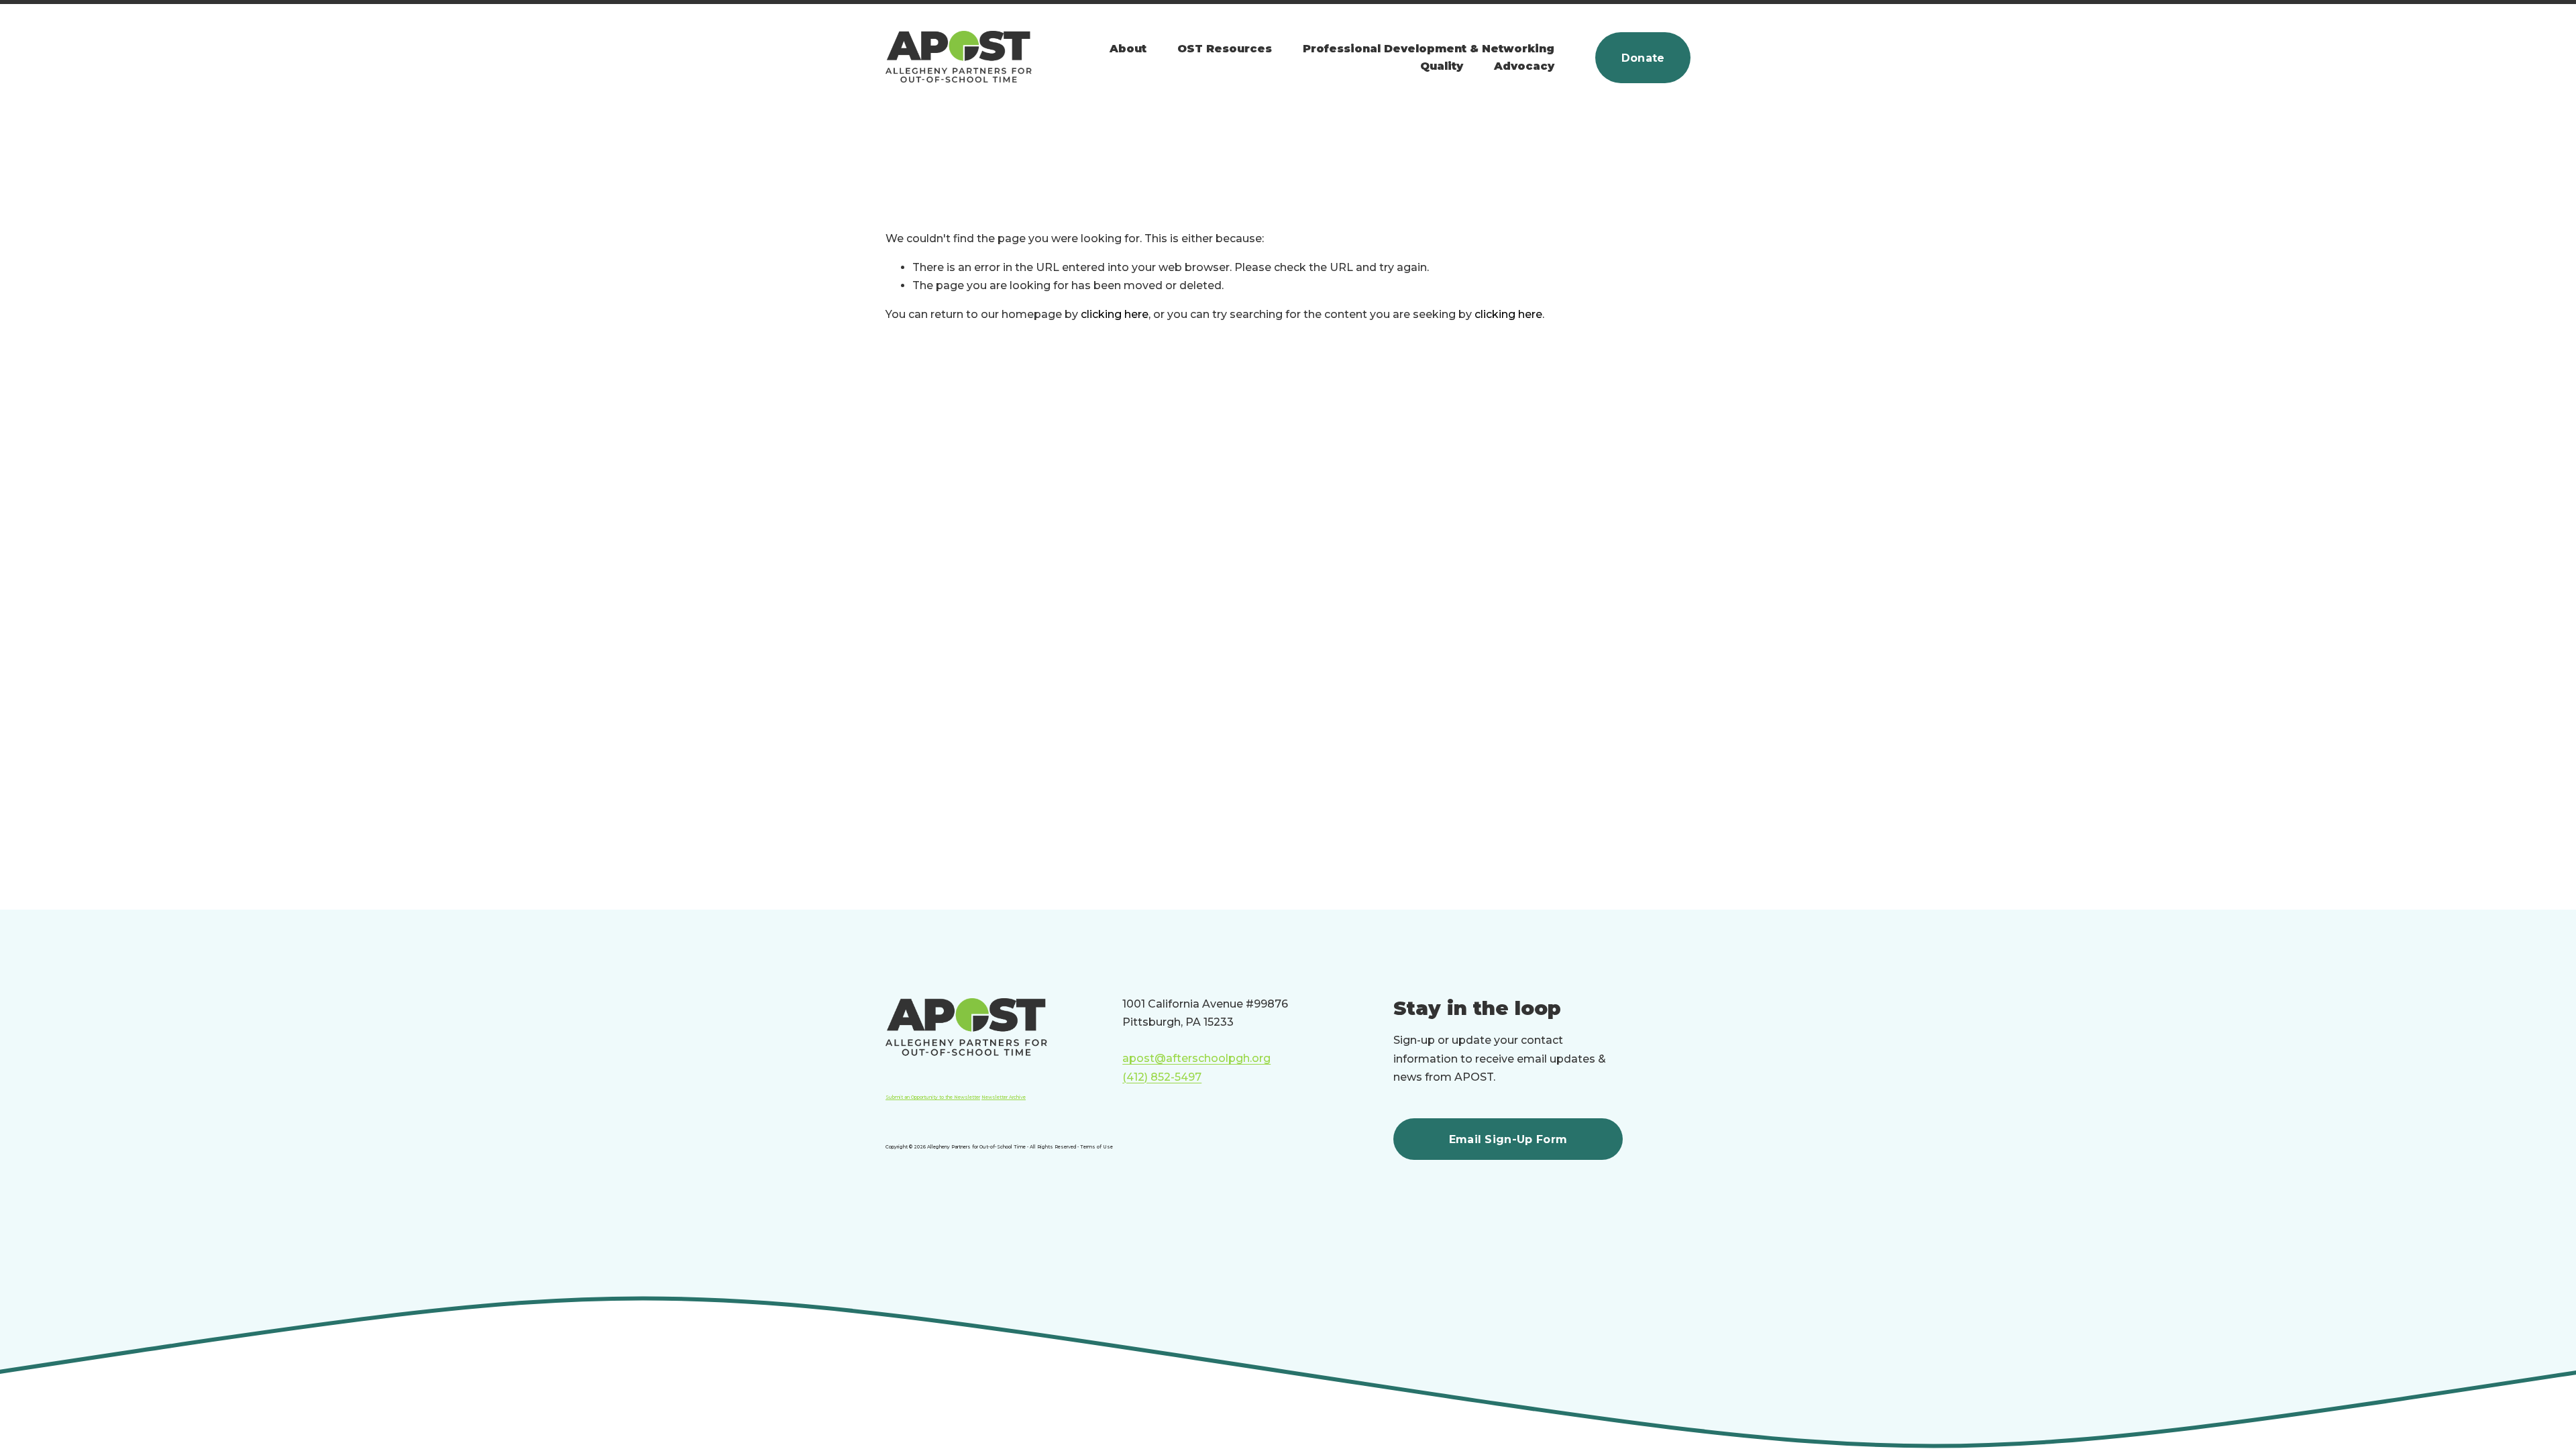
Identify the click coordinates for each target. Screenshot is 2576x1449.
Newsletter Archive (1004, 1097)
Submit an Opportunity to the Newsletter (933, 1097)
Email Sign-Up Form (1508, 1139)
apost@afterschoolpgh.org (1196, 1058)
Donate (1643, 58)
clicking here (1115, 314)
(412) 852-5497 (1162, 1077)
